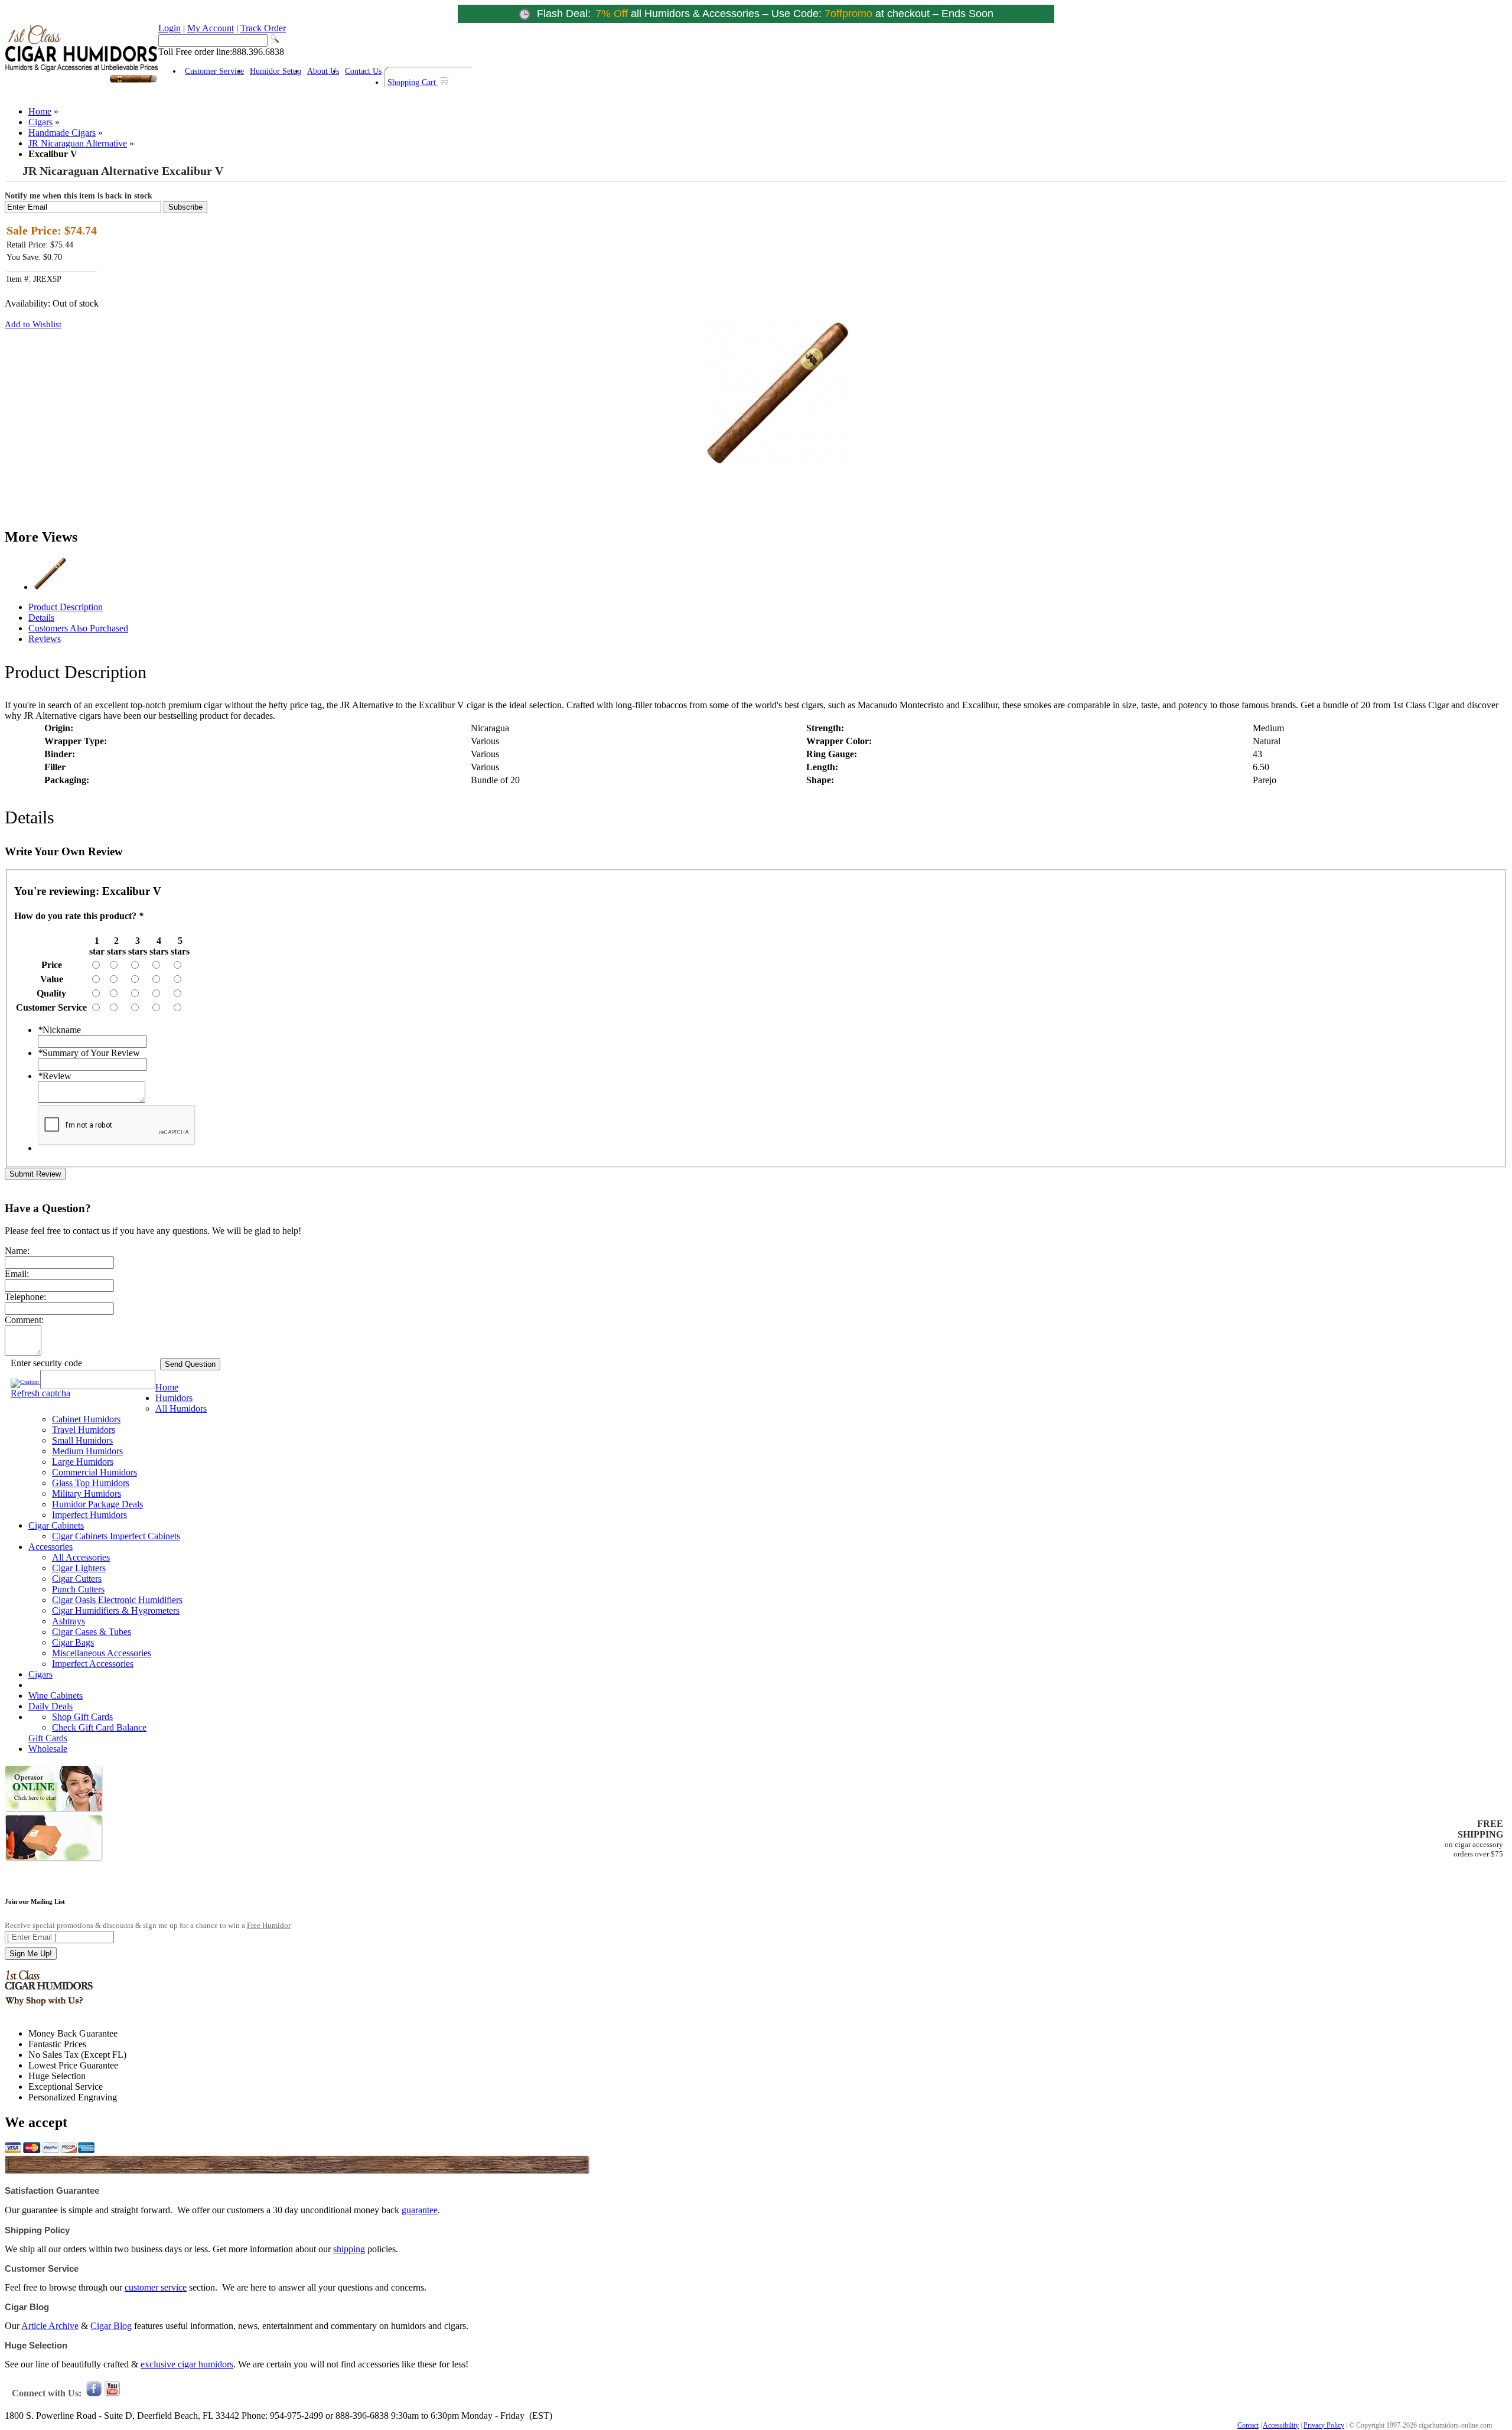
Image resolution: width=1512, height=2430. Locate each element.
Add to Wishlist (33, 324)
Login (170, 28)
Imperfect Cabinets (145, 1536)
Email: (17, 1274)
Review (55, 1076)
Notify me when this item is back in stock (79, 196)
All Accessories (81, 1557)
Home (40, 111)
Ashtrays (69, 1621)
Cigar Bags (73, 1642)
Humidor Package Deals (97, 1504)
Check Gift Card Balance (99, 1727)
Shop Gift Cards (82, 1717)
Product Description (66, 607)
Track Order (263, 28)
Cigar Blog (111, 2326)
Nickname (59, 1030)
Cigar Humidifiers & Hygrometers (116, 1610)
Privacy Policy (1324, 2425)
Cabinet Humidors (86, 1419)
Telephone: (25, 1297)
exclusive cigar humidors (187, 2364)
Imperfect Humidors (89, 1515)
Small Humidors (82, 1440)
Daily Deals (50, 1706)
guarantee (420, 2210)
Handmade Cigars (62, 133)
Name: (17, 1251)
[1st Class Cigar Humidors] (82, 81)
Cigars (40, 122)
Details (41, 618)
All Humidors (181, 1408)
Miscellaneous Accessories (102, 1653)
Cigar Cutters (77, 1579)
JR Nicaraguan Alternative (78, 143)
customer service (156, 2287)
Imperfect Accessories (93, 1664)
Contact (1248, 2425)
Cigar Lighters (79, 1568)
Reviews (45, 639)
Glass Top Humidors (91, 1483)
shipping (349, 2249)
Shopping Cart (413, 82)
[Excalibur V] (50, 587)
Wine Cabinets (56, 1696)
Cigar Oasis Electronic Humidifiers (117, 1600)
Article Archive (50, 2326)
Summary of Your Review (89, 1053)
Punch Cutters (78, 1589)
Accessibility (1281, 2425)
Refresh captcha (40, 1393)
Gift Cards (48, 1738)
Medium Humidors (87, 1451)
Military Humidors (87, 1493)
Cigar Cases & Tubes (92, 1632)
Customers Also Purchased (78, 628)
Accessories (50, 1547)
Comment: (24, 1320)
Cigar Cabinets (56, 1525)
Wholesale (48, 1749)
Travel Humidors (84, 1430)
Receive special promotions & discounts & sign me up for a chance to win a (148, 1925)
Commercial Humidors (94, 1472)
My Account (211, 28)
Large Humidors (83, 1462)
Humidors (174, 1398)
